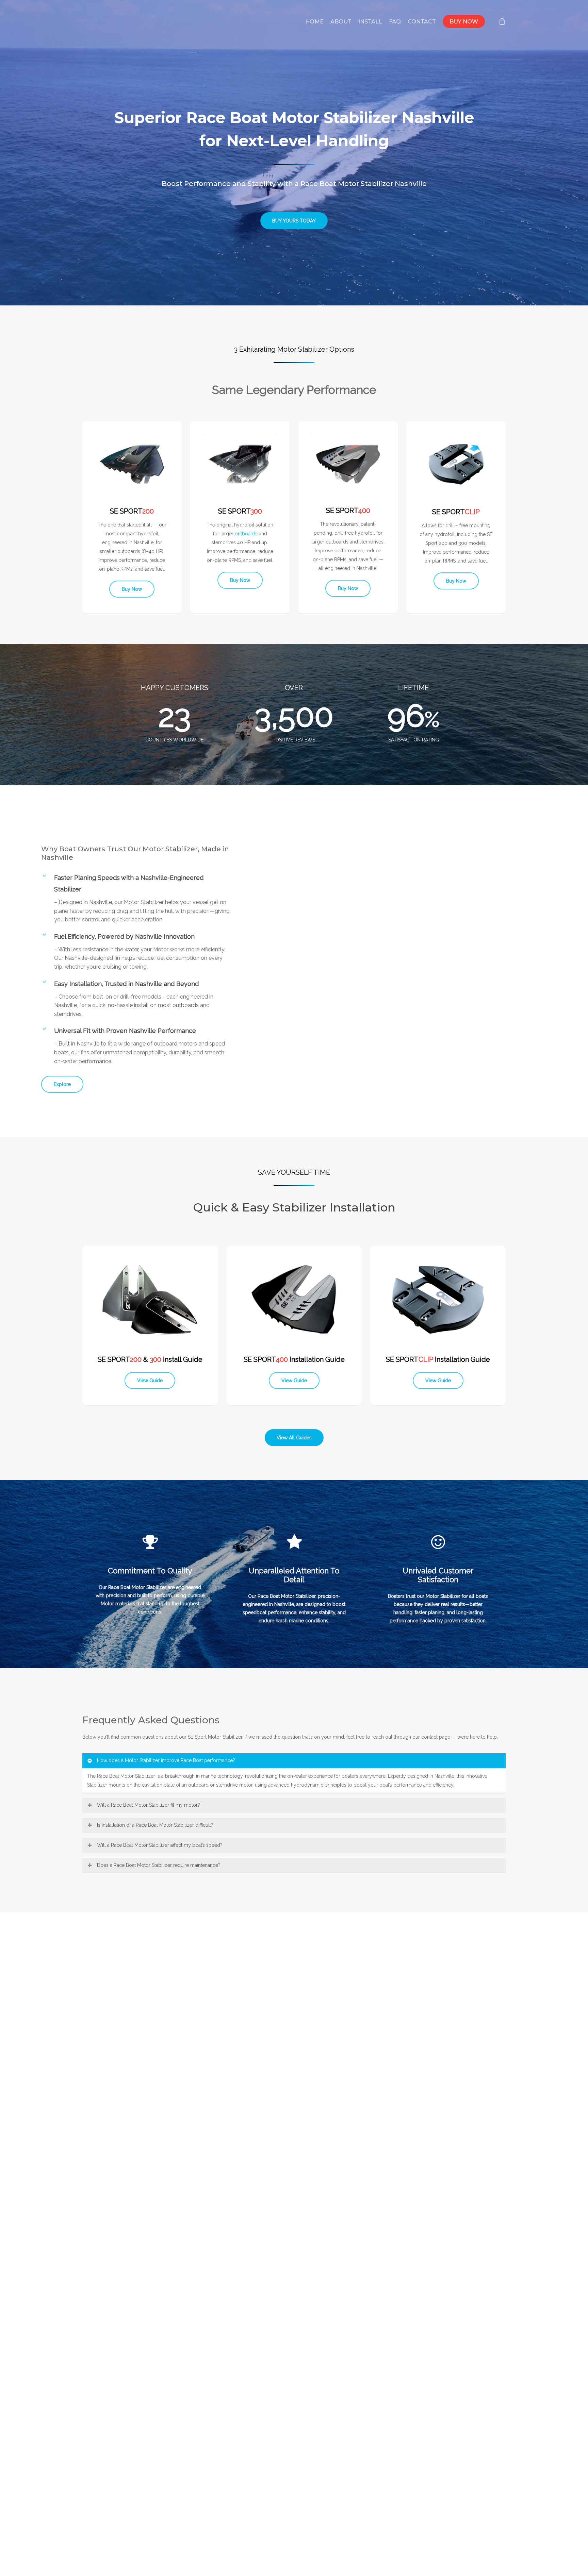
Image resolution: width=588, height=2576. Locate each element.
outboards (246, 534)
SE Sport (197, 1737)
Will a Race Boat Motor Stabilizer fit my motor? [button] (149, 1805)
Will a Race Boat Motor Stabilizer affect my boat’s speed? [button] (160, 1845)
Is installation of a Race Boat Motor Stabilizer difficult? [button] (155, 1825)
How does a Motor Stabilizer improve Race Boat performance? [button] (166, 1760)
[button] (294, 221)
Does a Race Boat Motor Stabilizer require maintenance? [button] (159, 1865)
